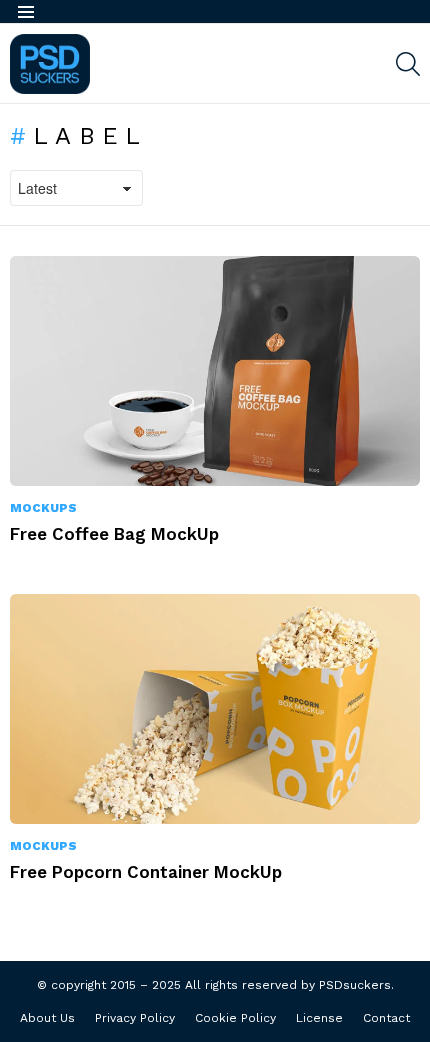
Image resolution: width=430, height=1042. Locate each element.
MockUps (43, 508)
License (319, 1018)
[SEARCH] (408, 64)
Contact (386, 1018)
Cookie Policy (235, 1018)
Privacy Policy (135, 1018)
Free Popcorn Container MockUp (146, 872)
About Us (47, 1018)
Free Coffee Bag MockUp (114, 534)
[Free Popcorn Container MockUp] (215, 709)
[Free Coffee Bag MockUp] (215, 371)
